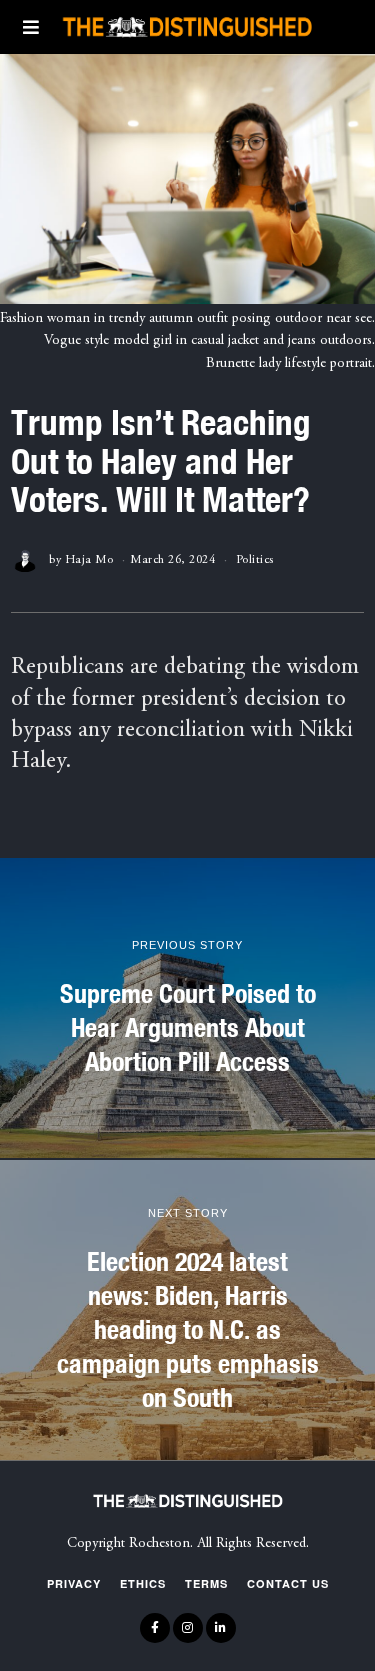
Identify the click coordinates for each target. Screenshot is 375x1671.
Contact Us (288, 1583)
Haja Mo (89, 560)
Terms (206, 1583)
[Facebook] (155, 1628)
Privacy (74, 1583)
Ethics (143, 1583)
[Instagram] (188, 1628)
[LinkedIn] (221, 1628)
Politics (255, 560)
